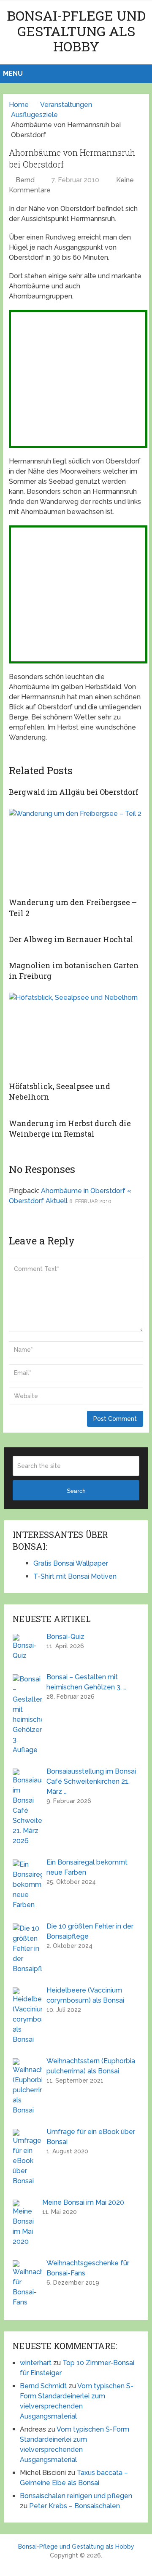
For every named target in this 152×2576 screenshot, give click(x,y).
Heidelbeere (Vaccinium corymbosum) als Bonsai (85, 1995)
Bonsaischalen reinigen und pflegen (76, 2496)
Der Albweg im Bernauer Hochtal (71, 939)
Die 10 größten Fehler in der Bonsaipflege (90, 1931)
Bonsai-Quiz (65, 1637)
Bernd (25, 180)
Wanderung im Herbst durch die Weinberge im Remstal (70, 1128)
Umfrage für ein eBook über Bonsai (91, 2137)
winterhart (36, 2363)
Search (76, 1491)
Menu (13, 73)
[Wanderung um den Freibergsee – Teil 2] (76, 851)
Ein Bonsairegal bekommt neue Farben (87, 1867)
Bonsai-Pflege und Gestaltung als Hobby (76, 31)
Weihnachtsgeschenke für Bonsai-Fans (88, 2268)
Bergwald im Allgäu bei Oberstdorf (74, 792)
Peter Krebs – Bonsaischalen (75, 2506)
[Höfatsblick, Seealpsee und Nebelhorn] (76, 1035)
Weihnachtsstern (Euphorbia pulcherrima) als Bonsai (91, 2066)
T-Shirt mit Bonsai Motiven (75, 1576)
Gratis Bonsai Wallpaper (71, 1563)
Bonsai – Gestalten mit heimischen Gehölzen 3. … (86, 1682)
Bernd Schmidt (43, 2386)
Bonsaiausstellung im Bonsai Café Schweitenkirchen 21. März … (91, 1781)
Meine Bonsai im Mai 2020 (83, 2202)
